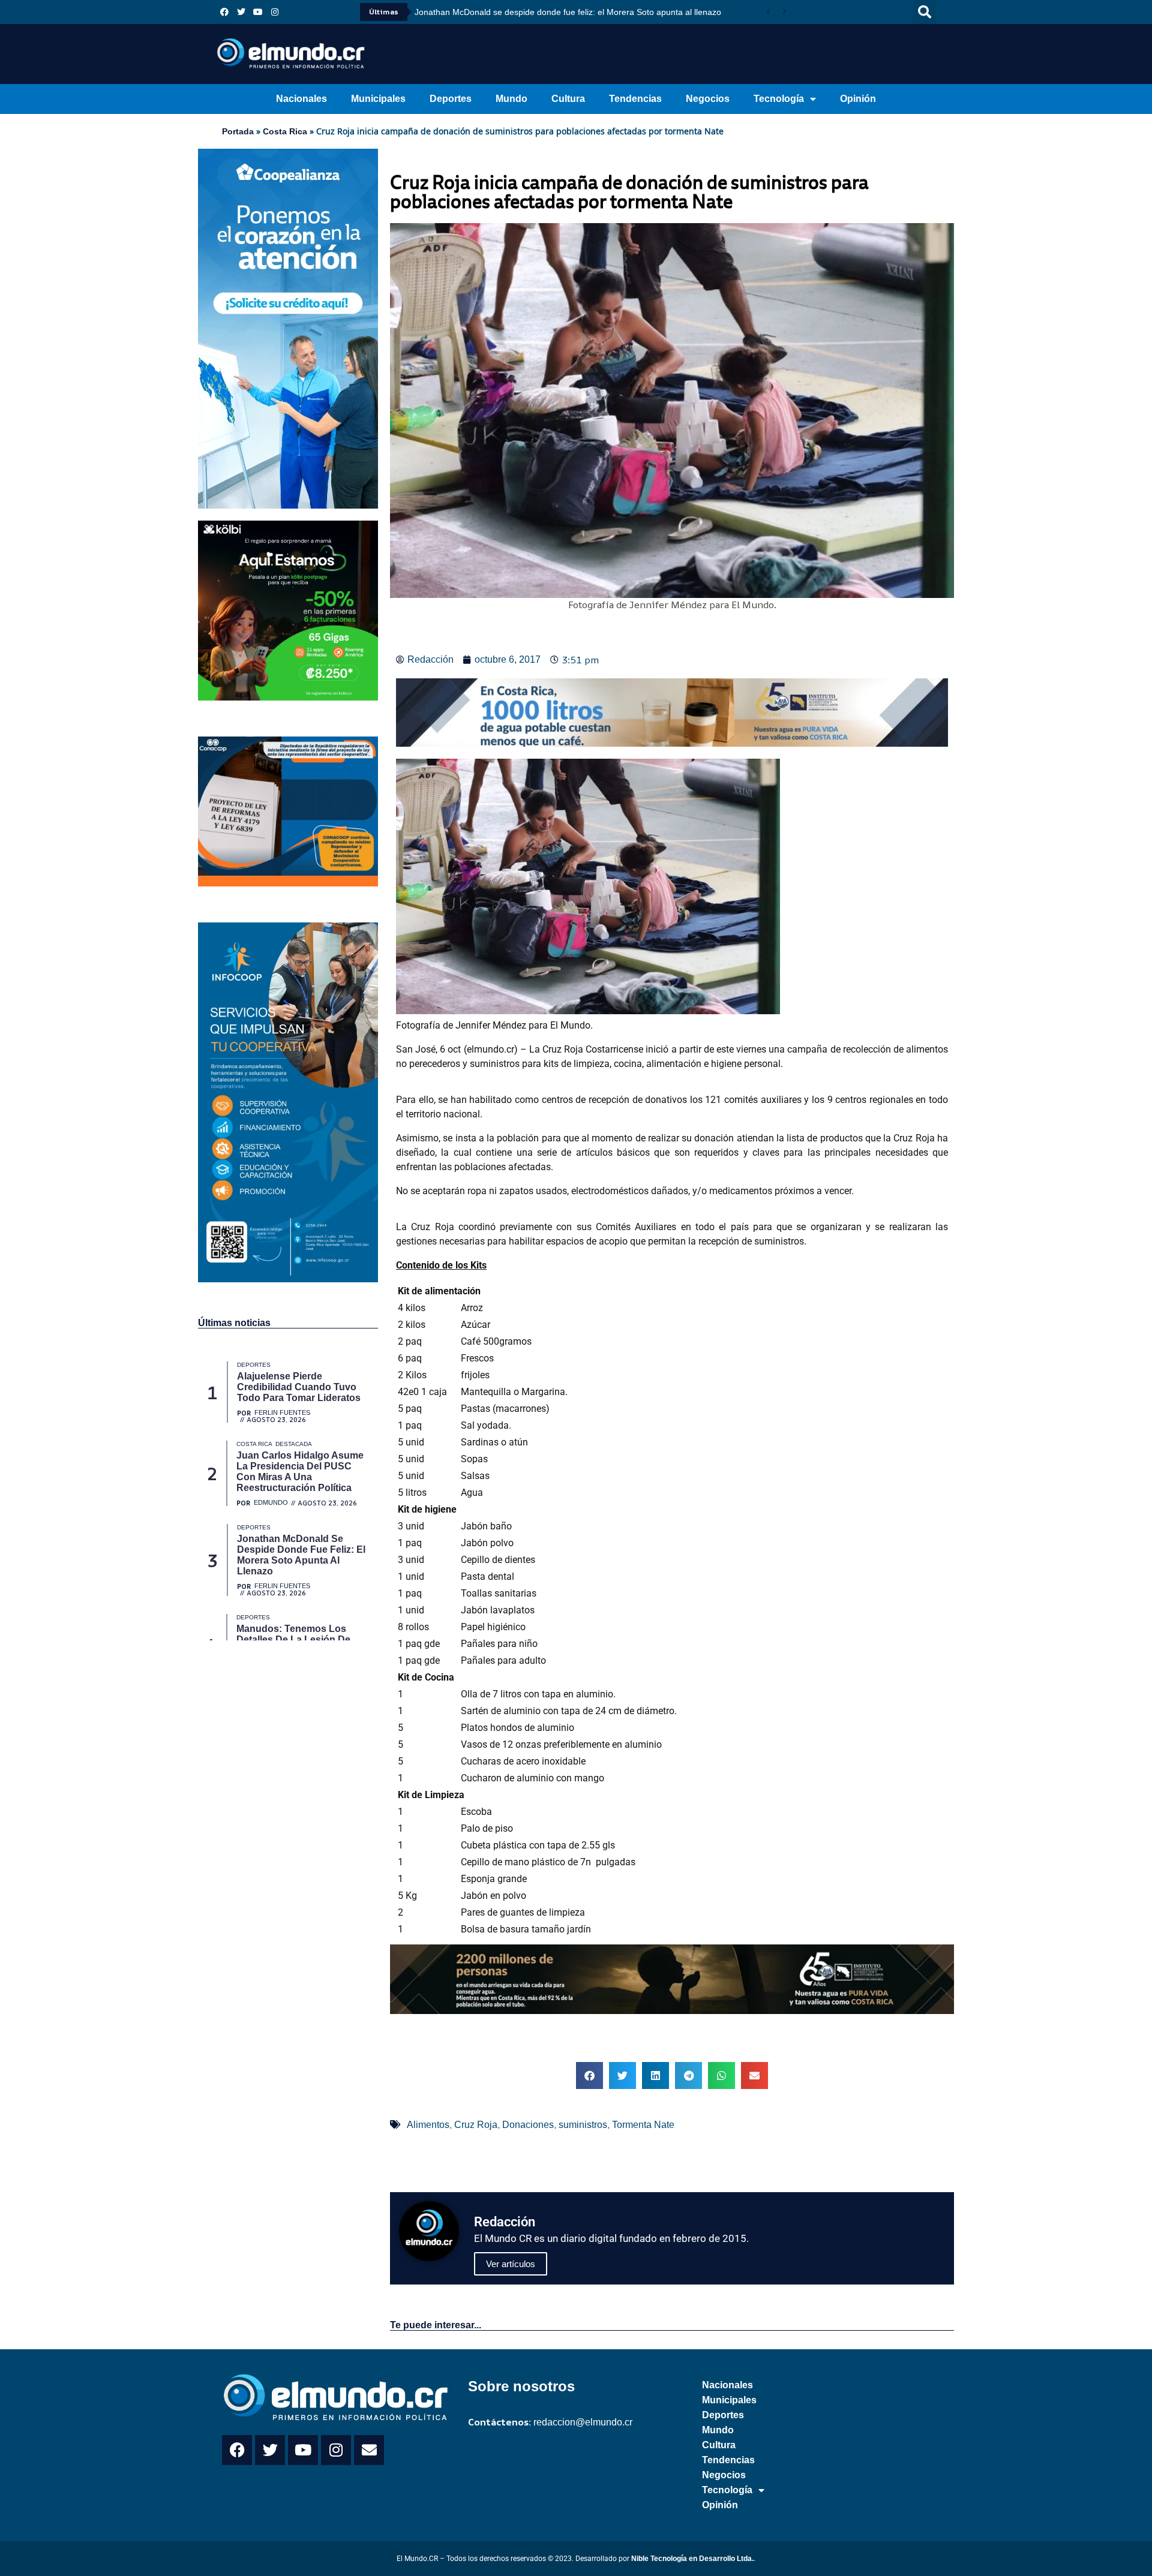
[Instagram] (275, 12)
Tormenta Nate (643, 2125)
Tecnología (779, 99)
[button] (925, 12)
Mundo (511, 99)
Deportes (451, 99)
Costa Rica (285, 131)
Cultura (568, 99)
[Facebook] (224, 12)
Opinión (858, 99)
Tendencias (635, 99)
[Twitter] (241, 12)
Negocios (708, 99)
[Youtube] (258, 12)
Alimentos (428, 2125)
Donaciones (528, 2125)
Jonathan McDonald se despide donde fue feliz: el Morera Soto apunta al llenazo (568, 12)
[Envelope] (369, 2450)
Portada (238, 131)
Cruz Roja (476, 2125)
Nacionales (301, 99)
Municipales (378, 99)
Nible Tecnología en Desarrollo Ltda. (692, 2559)
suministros (583, 2125)
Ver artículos (511, 2264)
